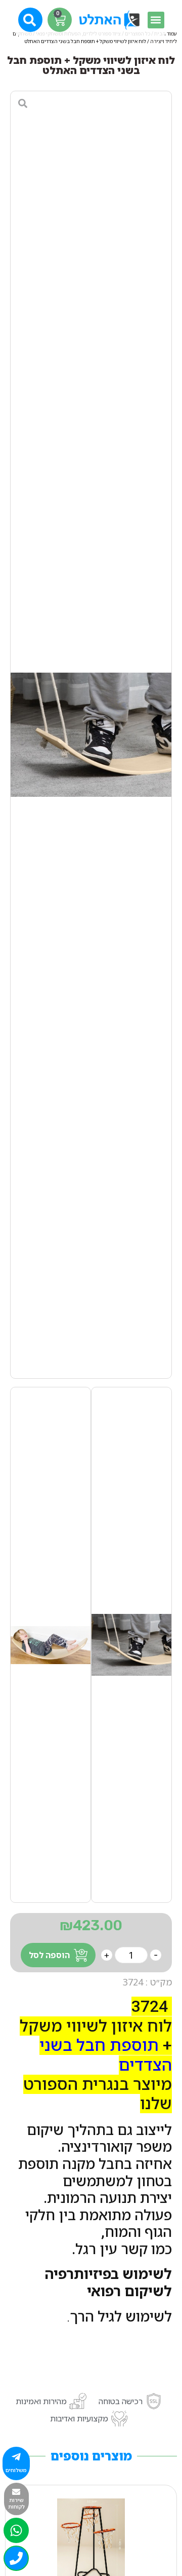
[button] (156, 20)
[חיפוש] (31, 19)
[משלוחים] (16, 2457)
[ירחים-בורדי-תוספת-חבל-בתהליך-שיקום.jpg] (91, 735)
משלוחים (16, 2470)
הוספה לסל (49, 1955)
